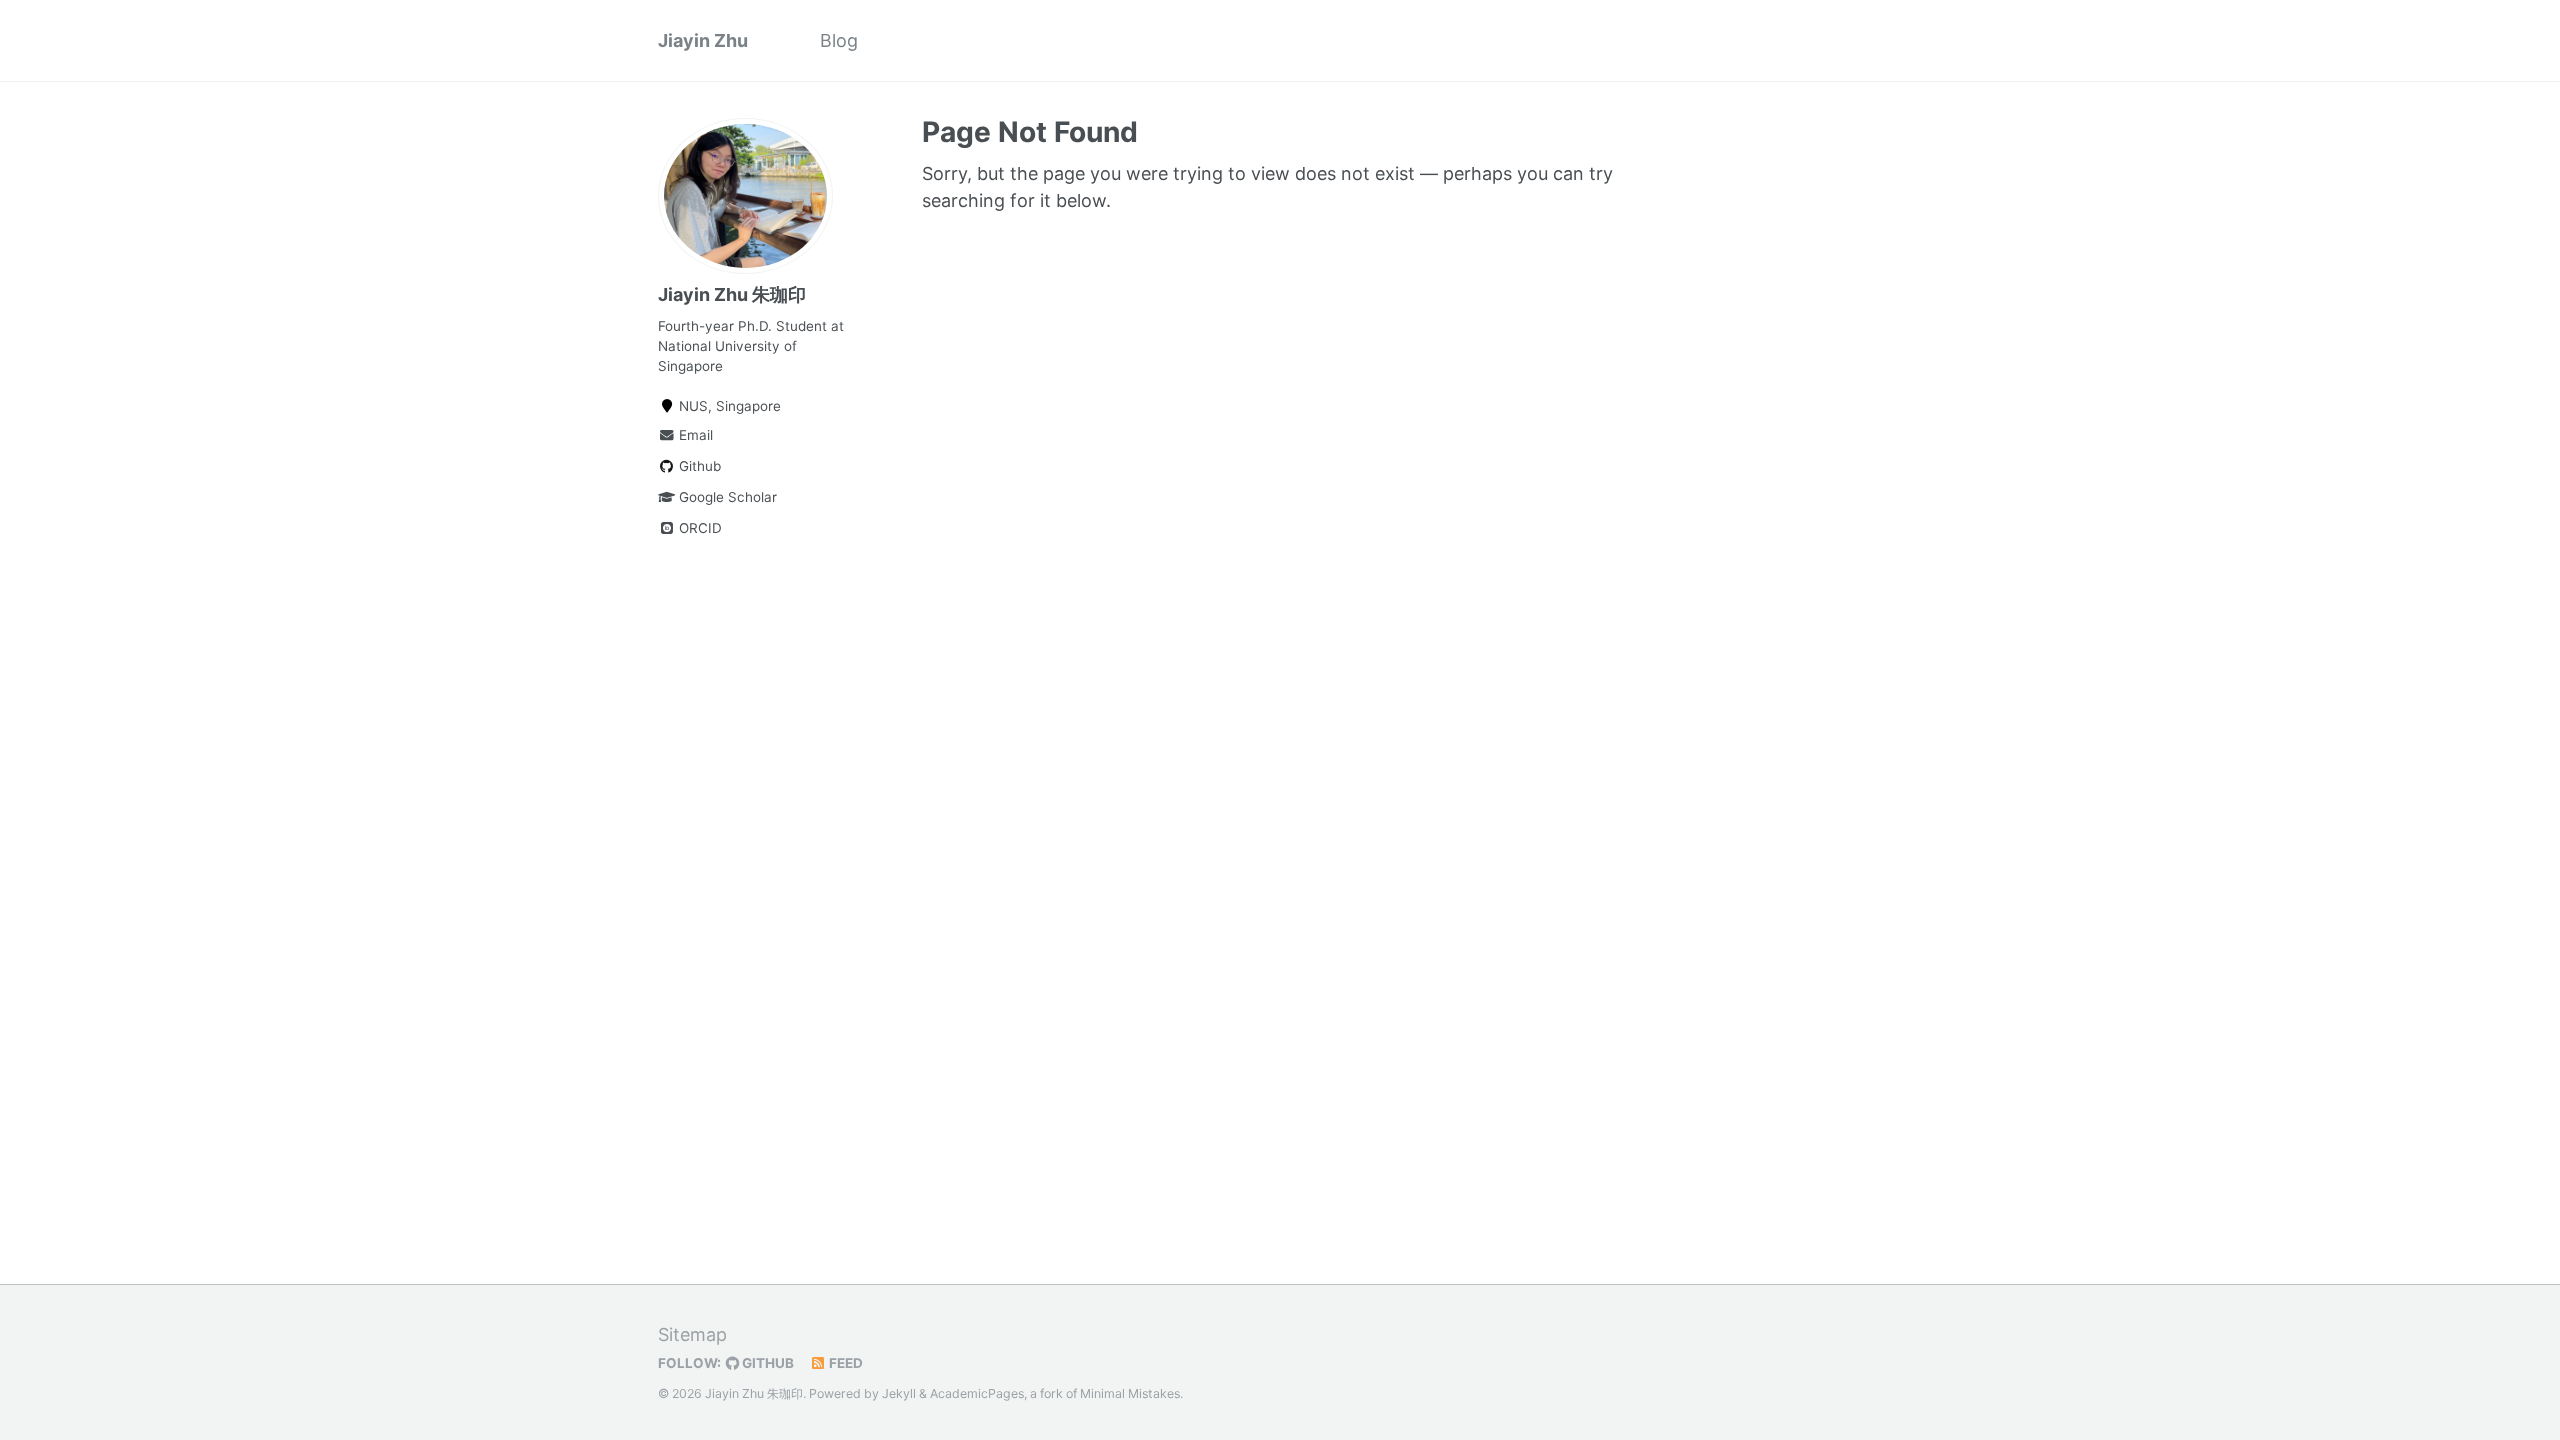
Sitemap (692, 1334)
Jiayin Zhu (703, 40)
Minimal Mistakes (1130, 1393)
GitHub (766, 1363)
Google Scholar (726, 497)
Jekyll (899, 1393)
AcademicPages (977, 1393)
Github (698, 466)
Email (694, 435)
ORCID (698, 528)
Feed (844, 1363)
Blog (839, 40)
